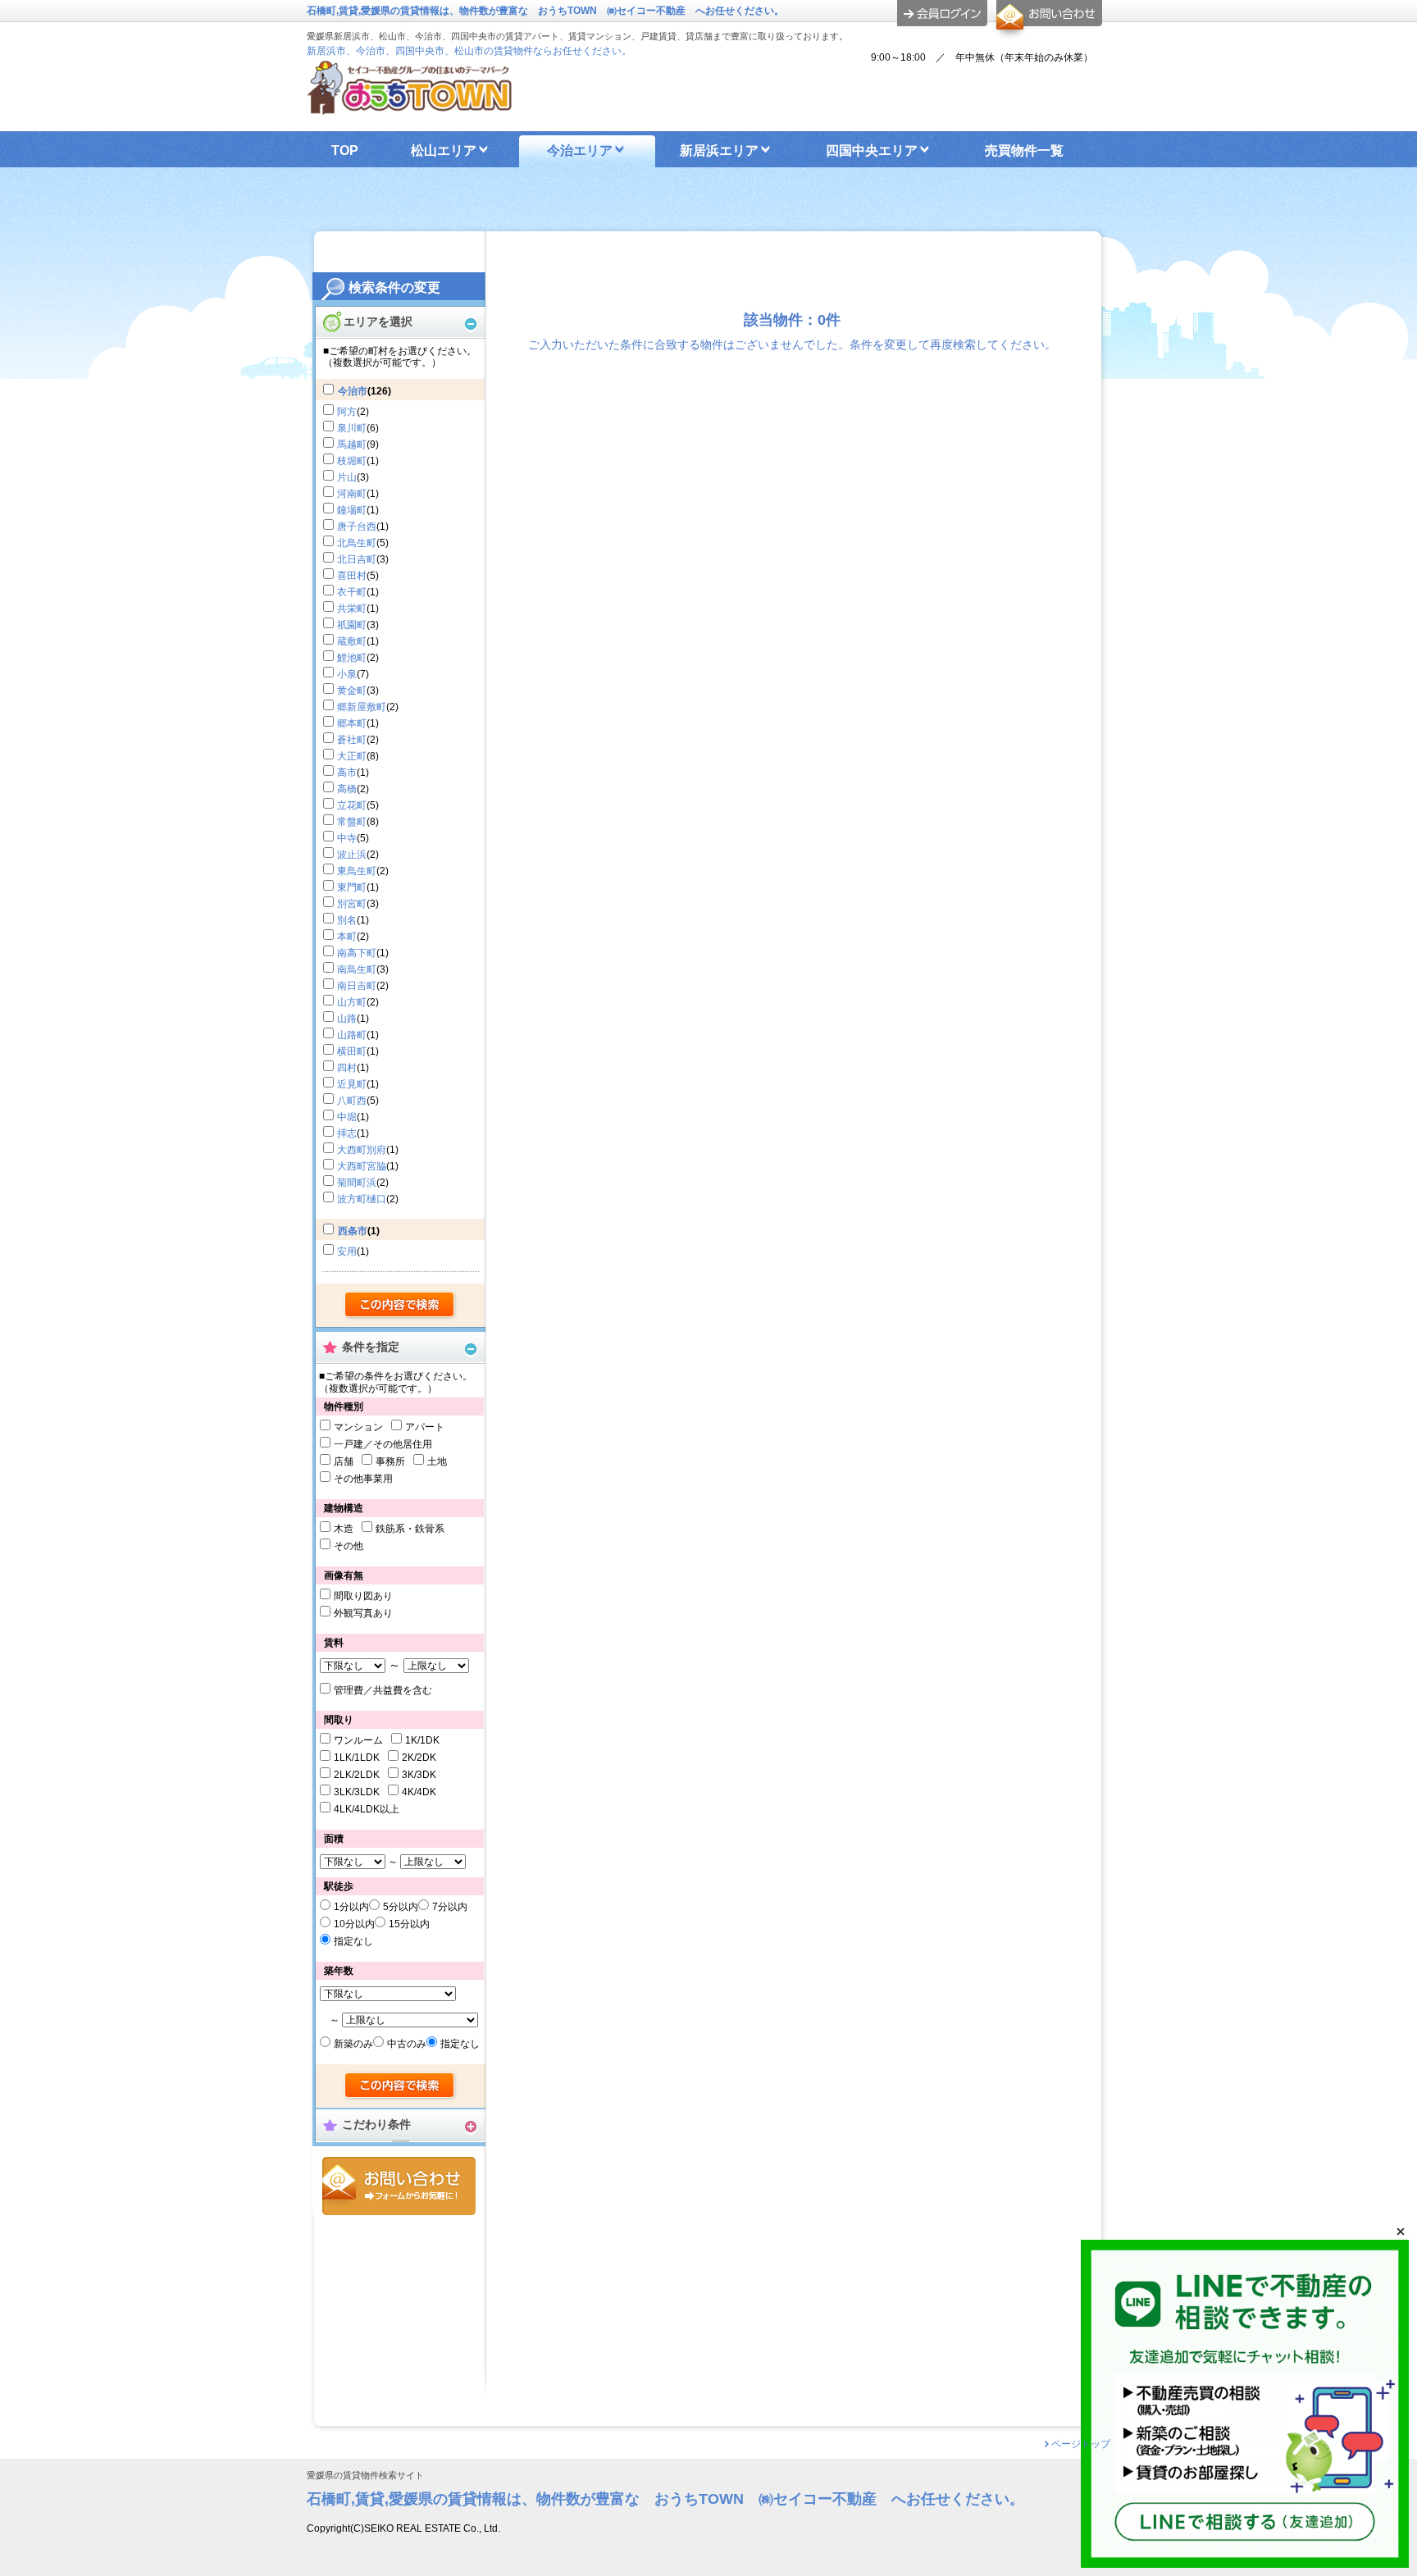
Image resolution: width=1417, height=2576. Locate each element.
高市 (347, 773)
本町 (347, 937)
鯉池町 (352, 658)
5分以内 (401, 1907)
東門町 (352, 887)
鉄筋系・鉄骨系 (410, 1529)
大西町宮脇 (362, 1166)
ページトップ (1081, 2444)
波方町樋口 (362, 1199)
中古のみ (407, 2044)
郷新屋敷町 (362, 707)
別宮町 (352, 904)
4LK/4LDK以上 (367, 1809)
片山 (347, 477)
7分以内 (450, 1907)
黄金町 (352, 691)
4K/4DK (419, 1792)
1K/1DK (422, 1740)
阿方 (347, 412)
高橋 (347, 789)
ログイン (942, 13)
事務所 (390, 1461)
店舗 (344, 1461)
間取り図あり (363, 1596)
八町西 (352, 1101)
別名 (347, 920)
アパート (425, 1427)
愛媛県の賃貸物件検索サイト (365, 2476)
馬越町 (352, 445)
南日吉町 (357, 986)
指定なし (353, 1941)
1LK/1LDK (357, 1758)
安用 (347, 1252)
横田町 (352, 1051)
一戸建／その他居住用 (383, 1444)
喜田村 (352, 576)
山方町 (352, 1002)
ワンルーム (358, 1740)
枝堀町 (352, 461)
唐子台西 (357, 527)
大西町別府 (362, 1150)
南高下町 (357, 953)
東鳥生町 (357, 871)
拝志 (347, 1133)
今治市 (353, 391)
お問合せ (399, 2186)
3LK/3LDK (357, 1792)
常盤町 (352, 822)
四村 (347, 1068)
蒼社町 (352, 740)
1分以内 (351, 1907)
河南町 (352, 494)
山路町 (352, 1035)
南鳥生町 (357, 969)
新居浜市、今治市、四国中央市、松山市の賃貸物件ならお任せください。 (469, 51)
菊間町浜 (357, 1183)
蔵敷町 (352, 641)
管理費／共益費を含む (383, 1690)
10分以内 (354, 1924)
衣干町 (352, 592)
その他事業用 (363, 1479)
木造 (344, 1529)
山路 (347, 1019)
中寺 (347, 838)
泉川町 (352, 428)
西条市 (353, 1231)
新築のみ (353, 2044)
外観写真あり (363, 1613)
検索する (401, 1306)
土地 (437, 1461)
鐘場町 (352, 510)
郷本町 (352, 723)
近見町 (352, 1084)
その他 (349, 1546)
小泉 (347, 674)
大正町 (352, 756)
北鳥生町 (357, 543)
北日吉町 (357, 559)
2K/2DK (419, 1758)
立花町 (352, 805)
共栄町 (352, 609)
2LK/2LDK (357, 1775)
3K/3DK (419, 1775)
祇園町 (352, 625)
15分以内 (409, 1924)
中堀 (347, 1117)
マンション (358, 1427)
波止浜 (352, 855)
